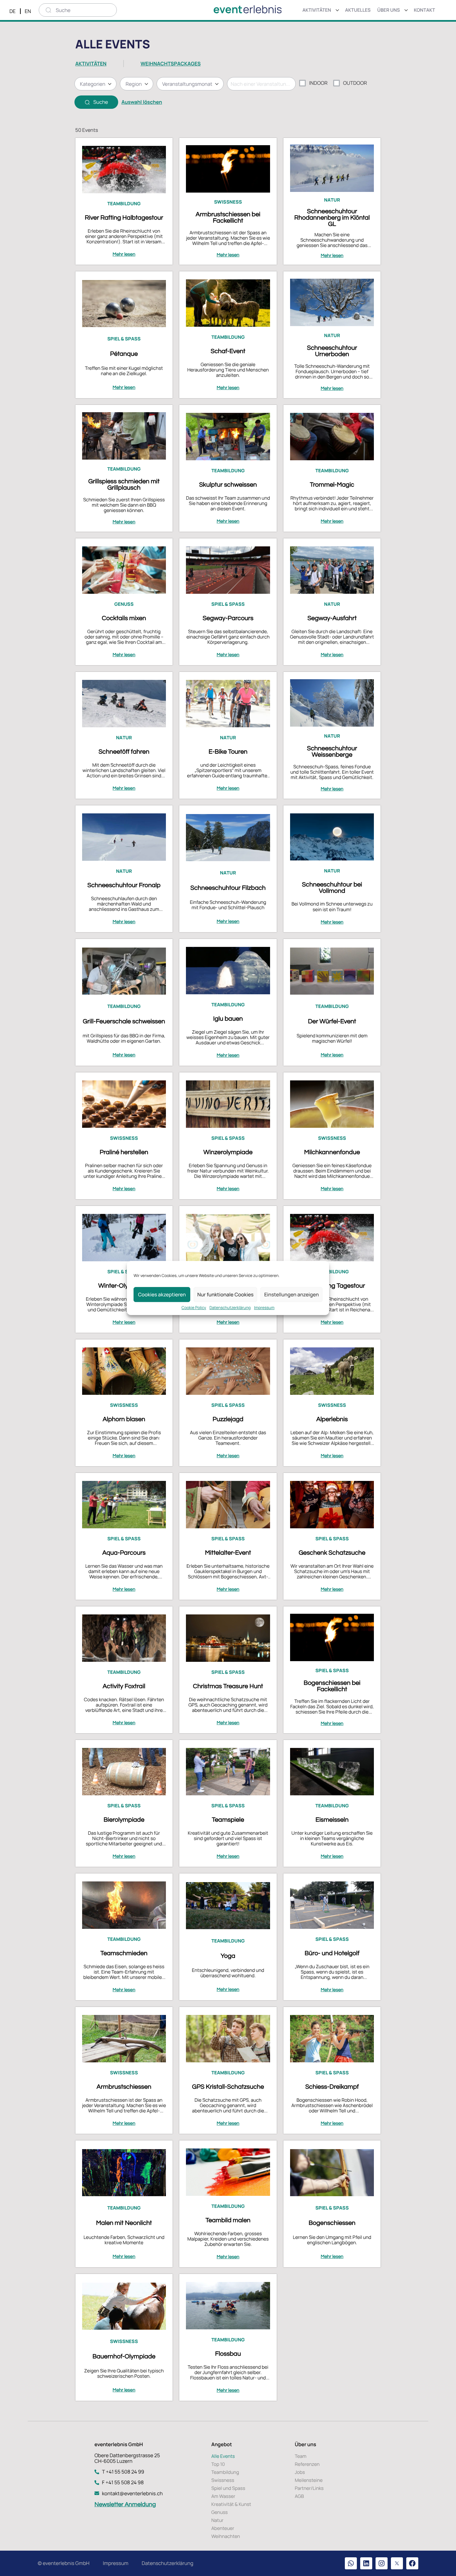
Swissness (223, 2480)
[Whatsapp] (351, 2563)
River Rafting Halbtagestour (124, 218)
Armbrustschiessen (124, 2087)
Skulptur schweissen (228, 485)
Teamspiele (228, 1820)
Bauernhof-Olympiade (124, 2356)
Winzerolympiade (228, 1152)
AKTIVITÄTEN (91, 64)
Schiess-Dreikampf (332, 2087)
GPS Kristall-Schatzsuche (228, 2087)
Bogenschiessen (332, 2223)
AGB (299, 2496)
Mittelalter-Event (228, 1553)
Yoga (228, 1956)
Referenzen (307, 2464)
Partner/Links (309, 2488)
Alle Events (223, 2456)
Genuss (219, 2512)
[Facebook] (412, 2563)
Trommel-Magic (332, 485)
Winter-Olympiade (124, 1286)
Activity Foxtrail (124, 1686)
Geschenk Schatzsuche (332, 1553)
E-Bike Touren (228, 752)
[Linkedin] (366, 2563)
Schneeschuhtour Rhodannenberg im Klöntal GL (332, 218)
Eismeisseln (332, 1820)
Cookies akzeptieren (162, 1295)
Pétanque (124, 354)
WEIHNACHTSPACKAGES (171, 64)
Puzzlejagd (228, 1419)
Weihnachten (226, 2536)
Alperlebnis (332, 1419)
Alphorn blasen (124, 1419)
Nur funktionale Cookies (225, 1295)
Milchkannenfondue (332, 1152)
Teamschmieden (124, 1953)
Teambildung (225, 2472)
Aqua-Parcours (124, 1553)
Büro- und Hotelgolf (332, 1953)
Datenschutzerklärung (230, 1308)
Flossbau (228, 2354)
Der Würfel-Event (332, 1021)
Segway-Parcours (228, 618)
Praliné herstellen (124, 1152)
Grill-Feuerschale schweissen (124, 1021)
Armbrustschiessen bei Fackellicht (228, 217)
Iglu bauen (228, 1019)
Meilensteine (309, 2480)
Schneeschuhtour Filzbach (228, 888)
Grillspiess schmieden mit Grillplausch (124, 484)
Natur (217, 2520)
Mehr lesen (124, 254)
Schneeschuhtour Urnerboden (332, 351)
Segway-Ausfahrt (332, 618)
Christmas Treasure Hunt (228, 1686)
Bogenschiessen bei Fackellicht (332, 1686)
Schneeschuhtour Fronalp (124, 885)
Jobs (300, 2472)
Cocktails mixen (124, 618)
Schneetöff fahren (124, 752)
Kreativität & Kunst (231, 2504)
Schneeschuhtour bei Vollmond (332, 888)
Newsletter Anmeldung (125, 2504)
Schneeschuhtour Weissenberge (332, 751)
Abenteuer (223, 2528)
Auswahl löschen (142, 102)
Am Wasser (223, 2496)
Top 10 (218, 2464)
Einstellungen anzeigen (291, 1295)
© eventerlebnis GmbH (64, 2563)
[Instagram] (382, 2563)
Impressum (264, 1308)
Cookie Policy (194, 1308)
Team (301, 2456)
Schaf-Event (228, 351)
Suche (101, 102)
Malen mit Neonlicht (124, 2223)
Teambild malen (228, 2220)
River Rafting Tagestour (332, 1286)
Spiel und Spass (228, 2488)
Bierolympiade (124, 1820)
